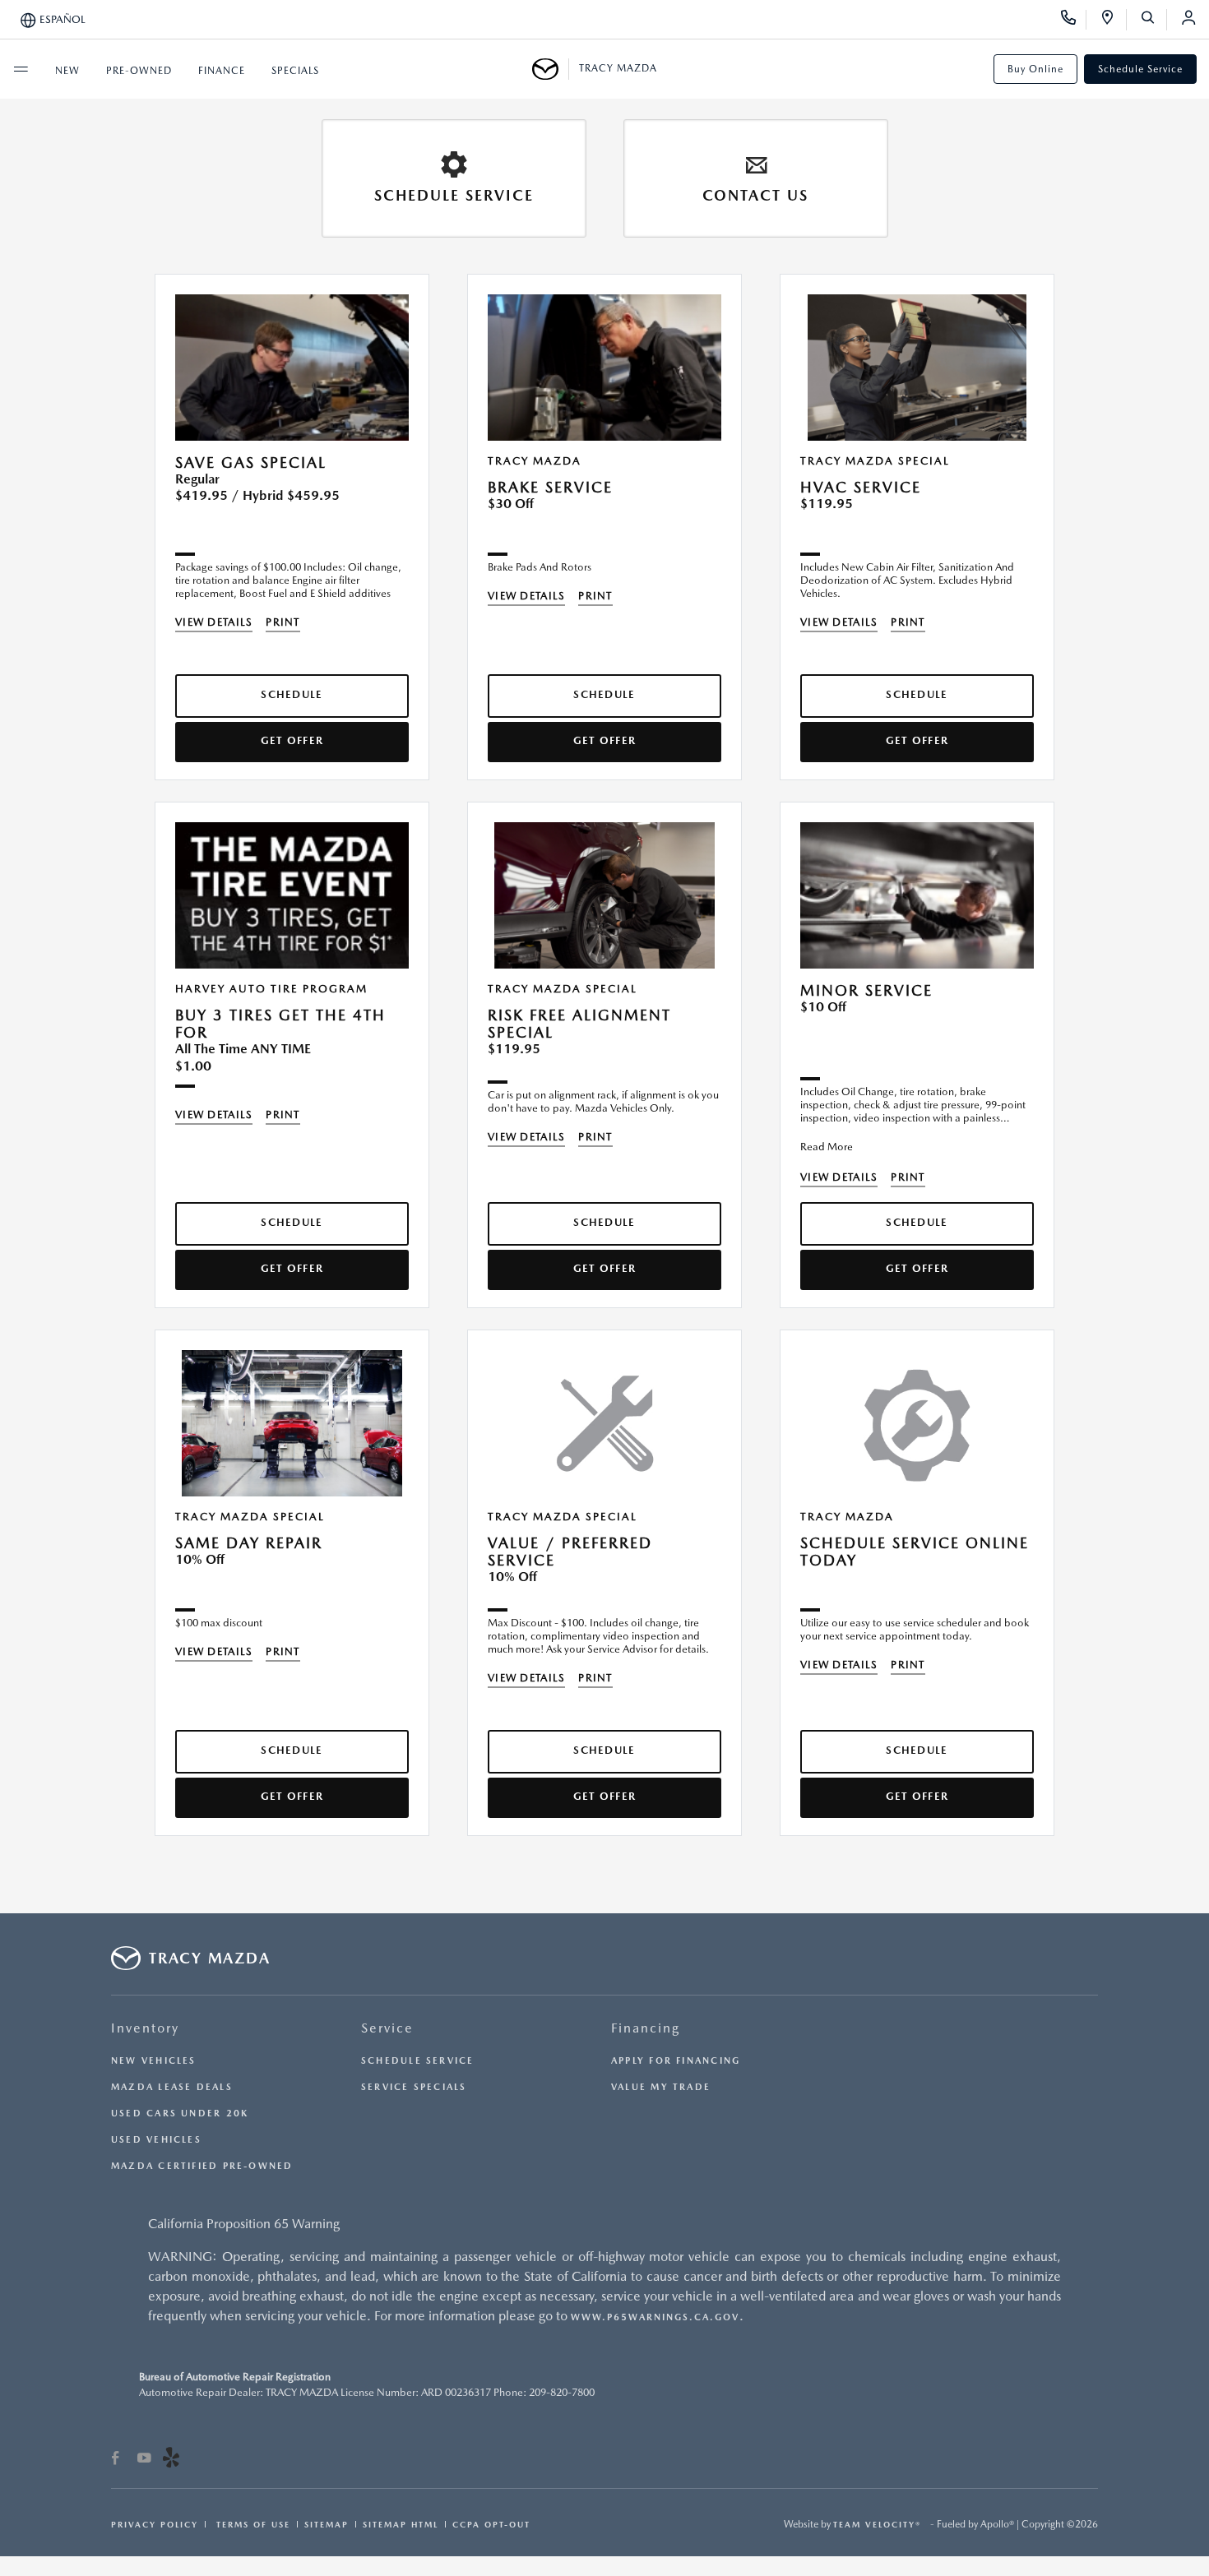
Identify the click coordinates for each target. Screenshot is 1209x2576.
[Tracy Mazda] (551, 69)
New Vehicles (154, 2061)
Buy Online (1035, 69)
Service (387, 2028)
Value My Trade (661, 2087)
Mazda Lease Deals (172, 2087)
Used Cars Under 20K (180, 2114)
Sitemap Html (401, 2524)
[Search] (1153, 20)
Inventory (145, 2028)
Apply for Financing (676, 2061)
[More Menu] (21, 69)
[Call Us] (1074, 20)
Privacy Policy (155, 2524)
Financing (646, 2028)
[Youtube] (144, 2460)
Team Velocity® (877, 2524)
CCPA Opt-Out (491, 2524)
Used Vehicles (156, 2140)
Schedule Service (1140, 69)
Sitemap (327, 2524)
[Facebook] (116, 2460)
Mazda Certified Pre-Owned (202, 2166)
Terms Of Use (251, 2524)
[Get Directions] (1113, 20)
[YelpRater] (171, 2460)
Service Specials (414, 2087)
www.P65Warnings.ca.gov (655, 2317)
